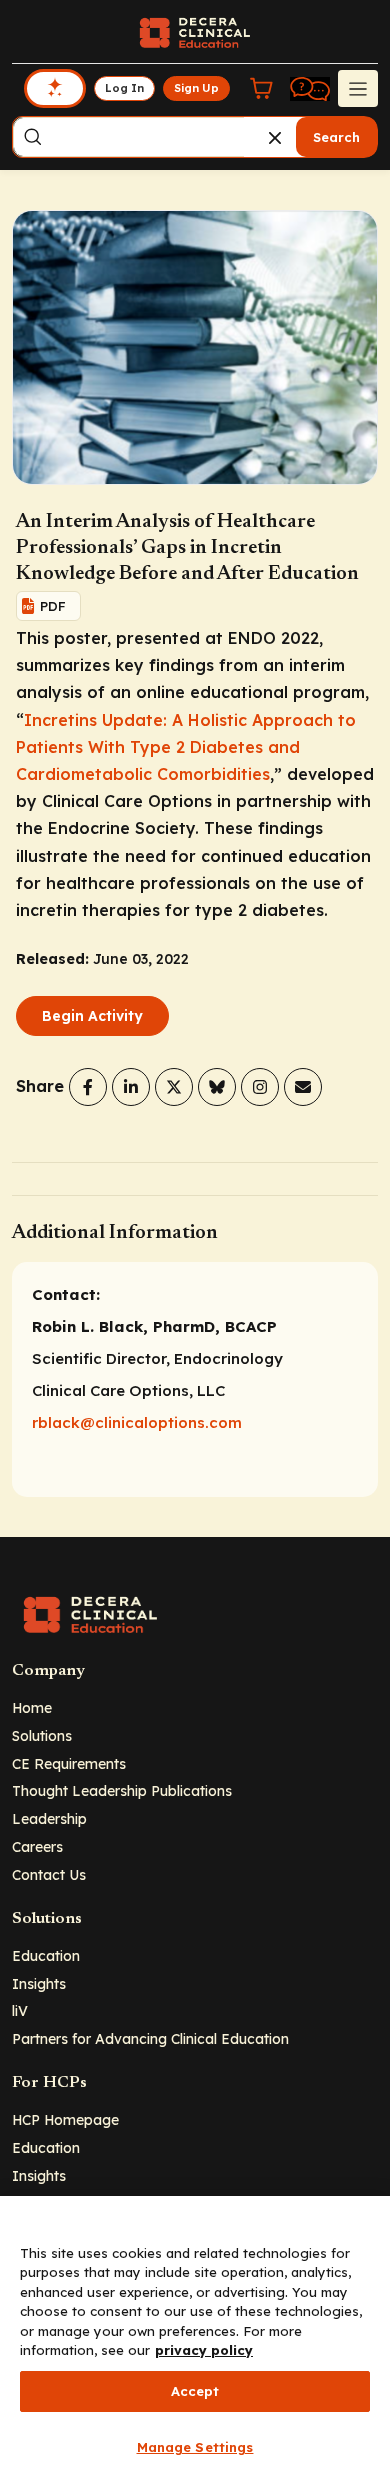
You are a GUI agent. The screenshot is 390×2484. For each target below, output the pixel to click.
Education (46, 1955)
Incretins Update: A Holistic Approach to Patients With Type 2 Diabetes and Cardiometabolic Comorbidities (186, 747)
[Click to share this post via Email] (303, 1087)
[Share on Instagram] (260, 1087)
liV (20, 2010)
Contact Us (49, 1874)
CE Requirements (69, 1763)
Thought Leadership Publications (122, 1790)
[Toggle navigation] (358, 88)
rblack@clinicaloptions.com (137, 1422)
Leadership (49, 1818)
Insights (39, 1983)
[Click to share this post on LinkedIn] (131, 1087)
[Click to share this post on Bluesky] (217, 1087)
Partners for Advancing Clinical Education (150, 2038)
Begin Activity (92, 1016)
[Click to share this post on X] (174, 1087)
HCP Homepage (65, 2119)
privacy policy (204, 2350)
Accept (195, 2391)
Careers (37, 1846)
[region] (195, 2340)
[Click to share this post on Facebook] (88, 1087)
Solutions (42, 1735)
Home (32, 1707)
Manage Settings (195, 2447)
